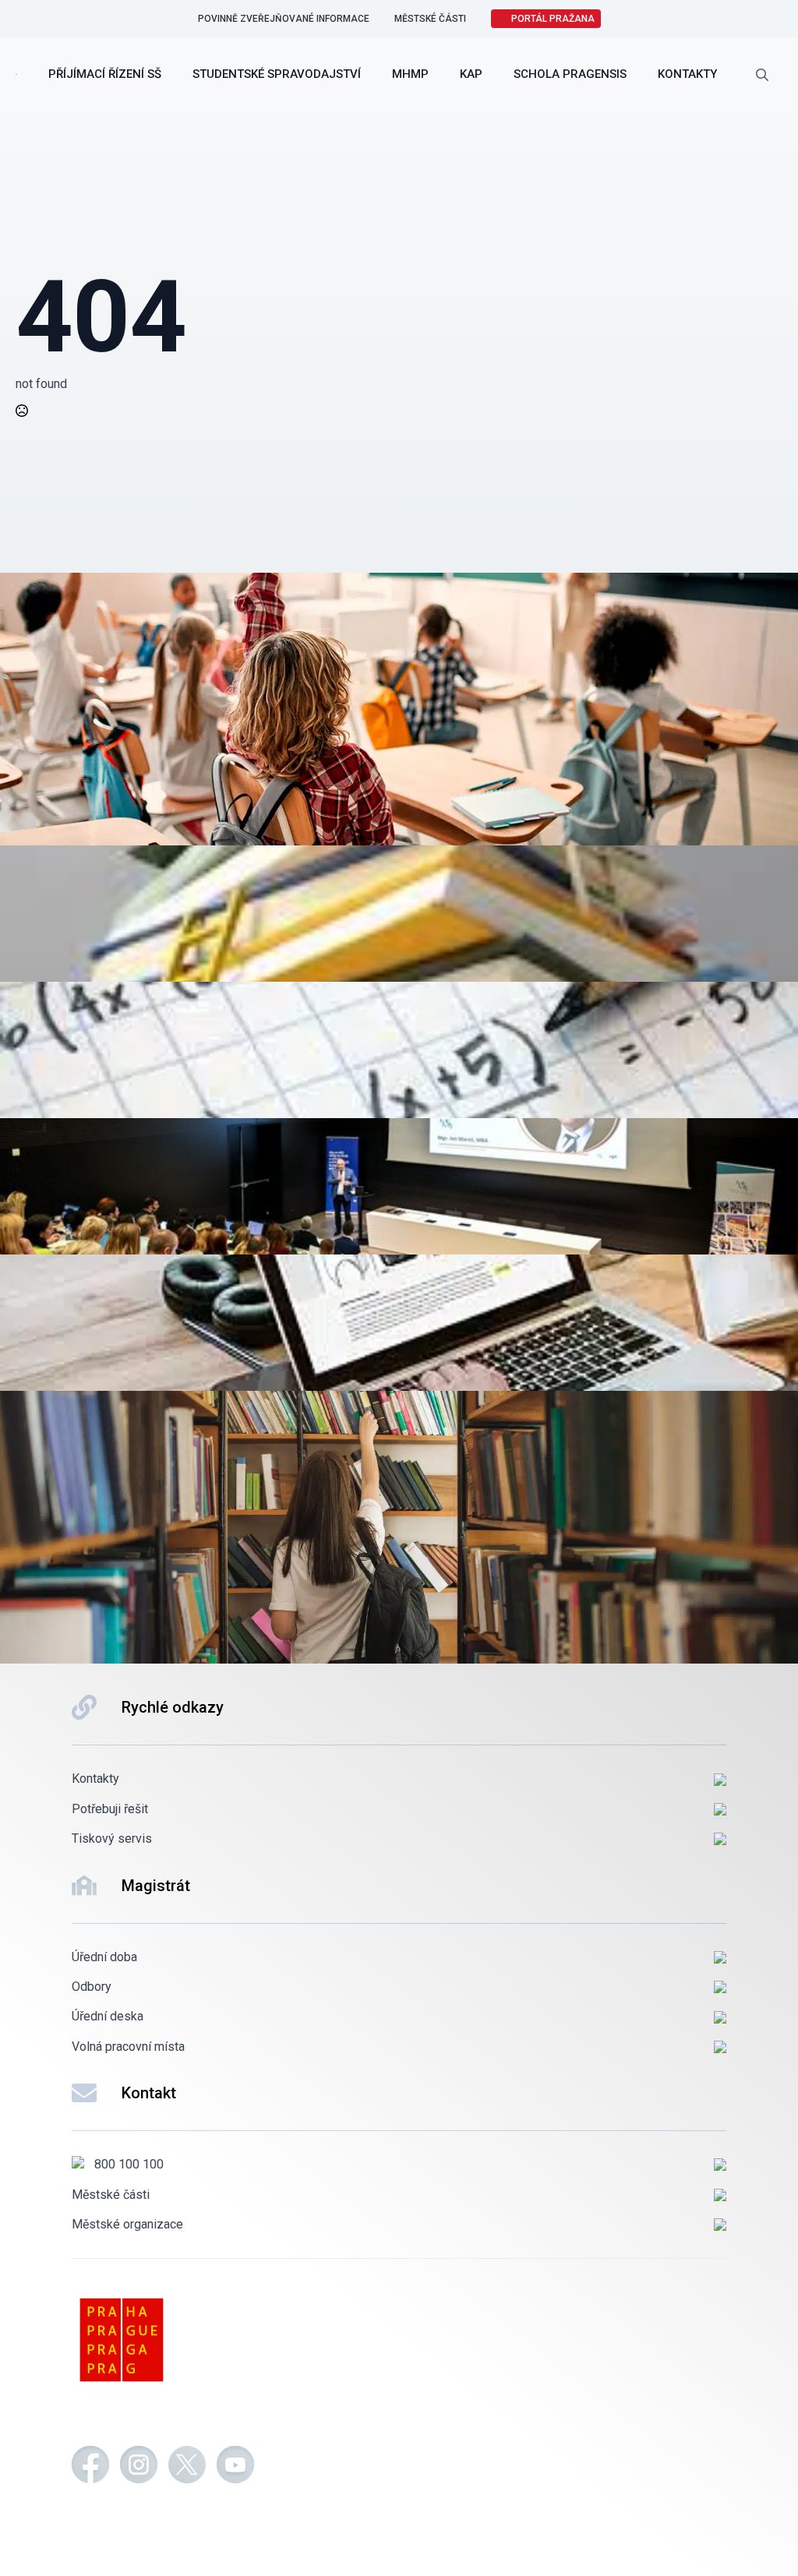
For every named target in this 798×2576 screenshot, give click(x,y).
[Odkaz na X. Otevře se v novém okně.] (187, 2467)
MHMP (410, 74)
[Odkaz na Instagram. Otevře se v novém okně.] (139, 2467)
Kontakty (687, 74)
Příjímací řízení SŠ (105, 74)
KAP (471, 74)
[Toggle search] (762, 75)
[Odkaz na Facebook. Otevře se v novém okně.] (90, 2467)
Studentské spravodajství (277, 74)
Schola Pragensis (570, 74)
